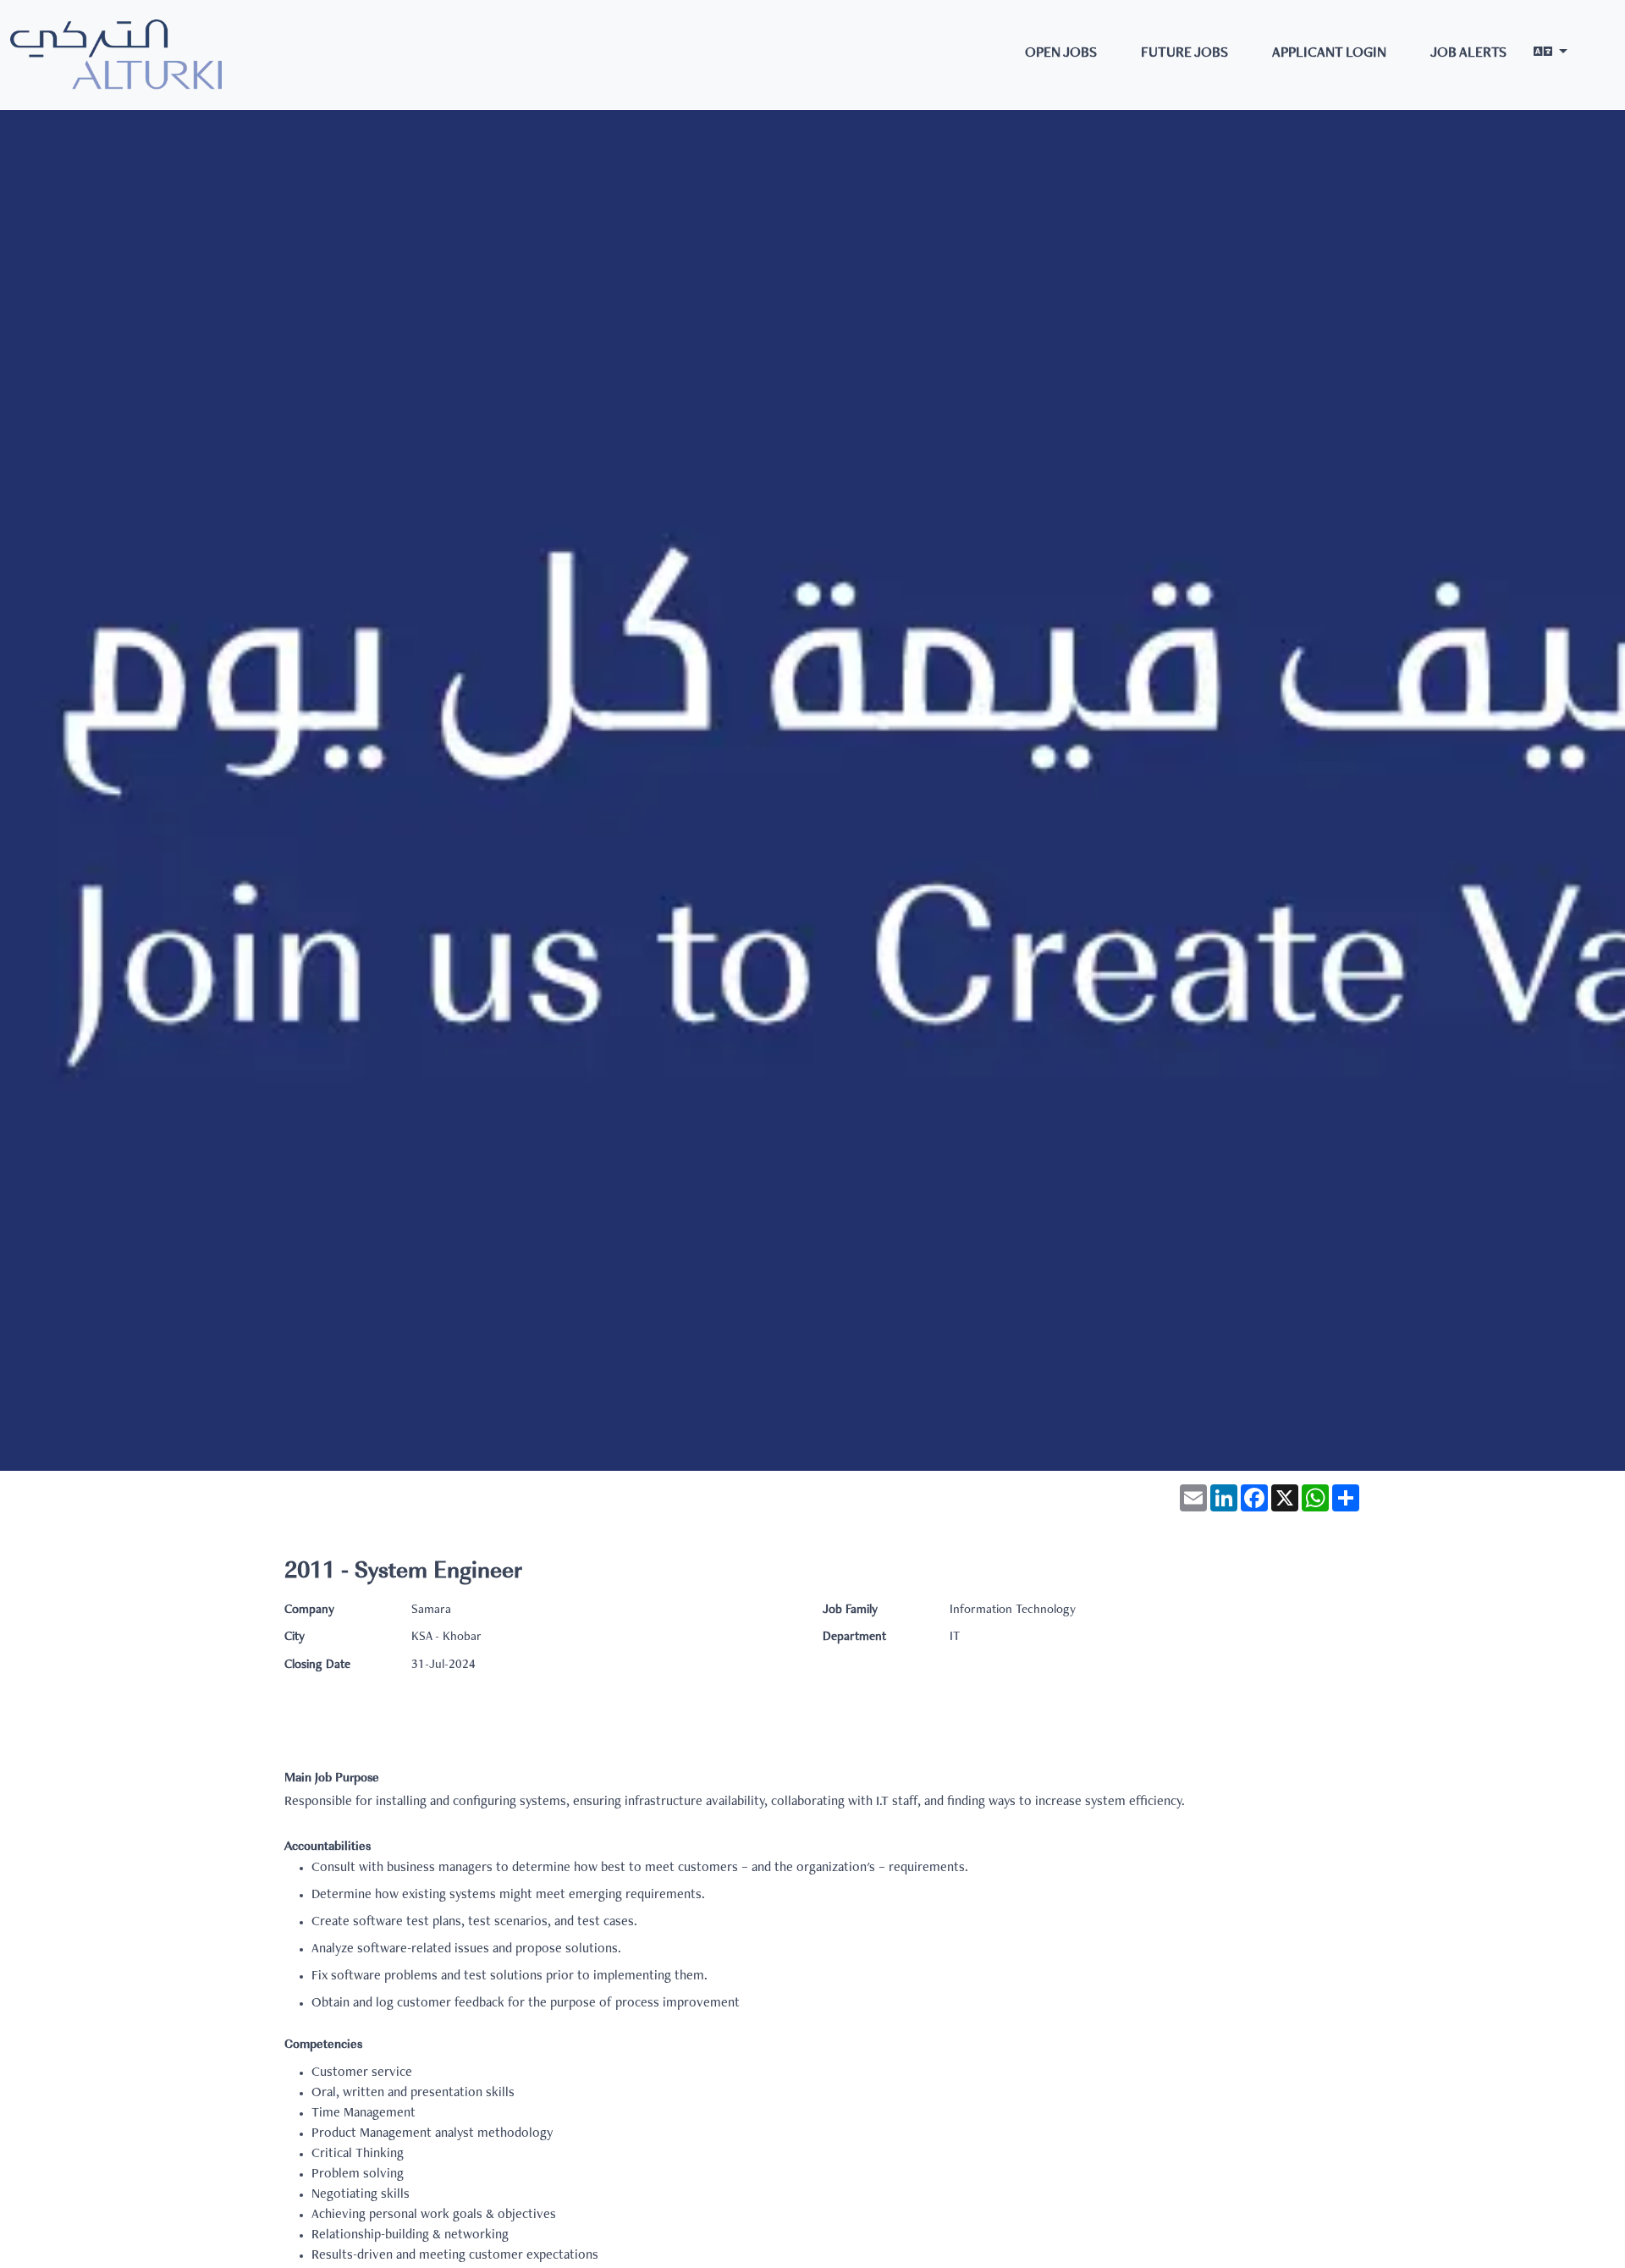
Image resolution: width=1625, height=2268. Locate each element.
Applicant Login (1329, 54)
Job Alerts (1468, 54)
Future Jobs (1184, 54)
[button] (1551, 55)
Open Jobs (1061, 54)
